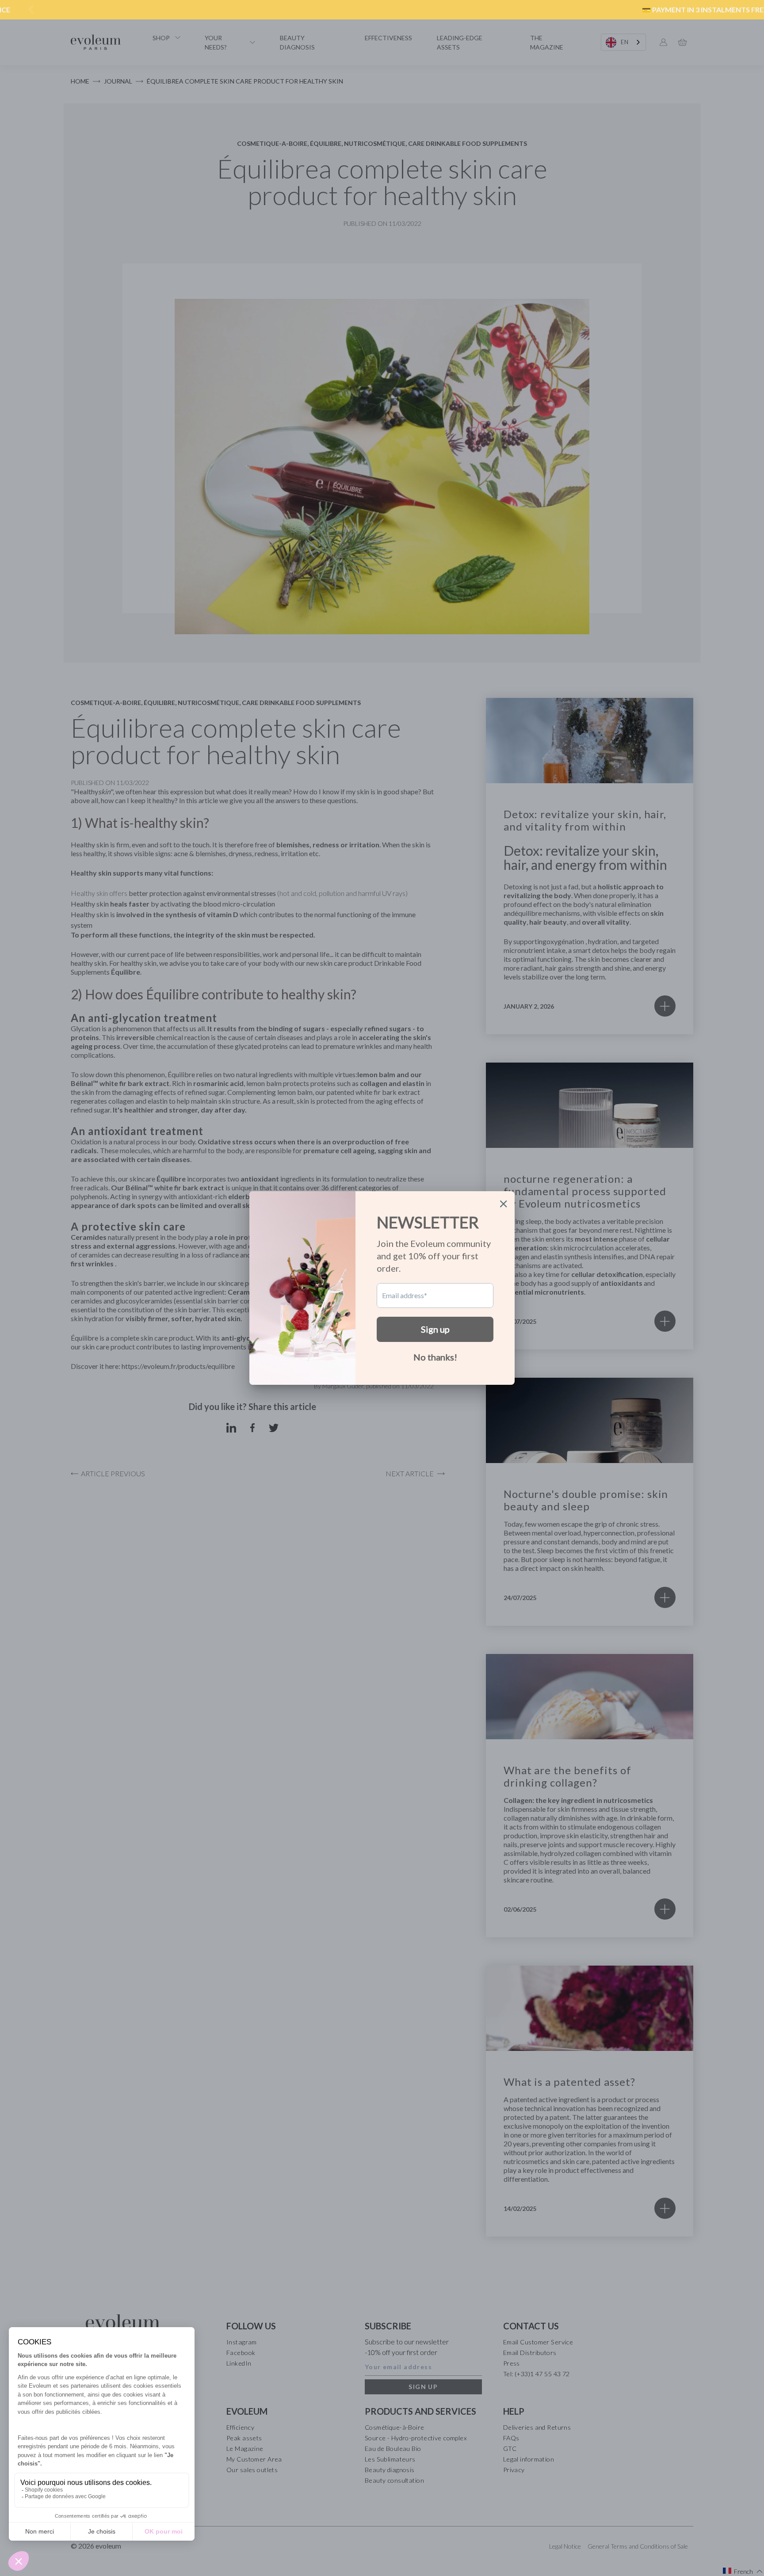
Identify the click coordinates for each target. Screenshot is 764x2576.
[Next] (732, 10)
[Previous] (32, 10)
